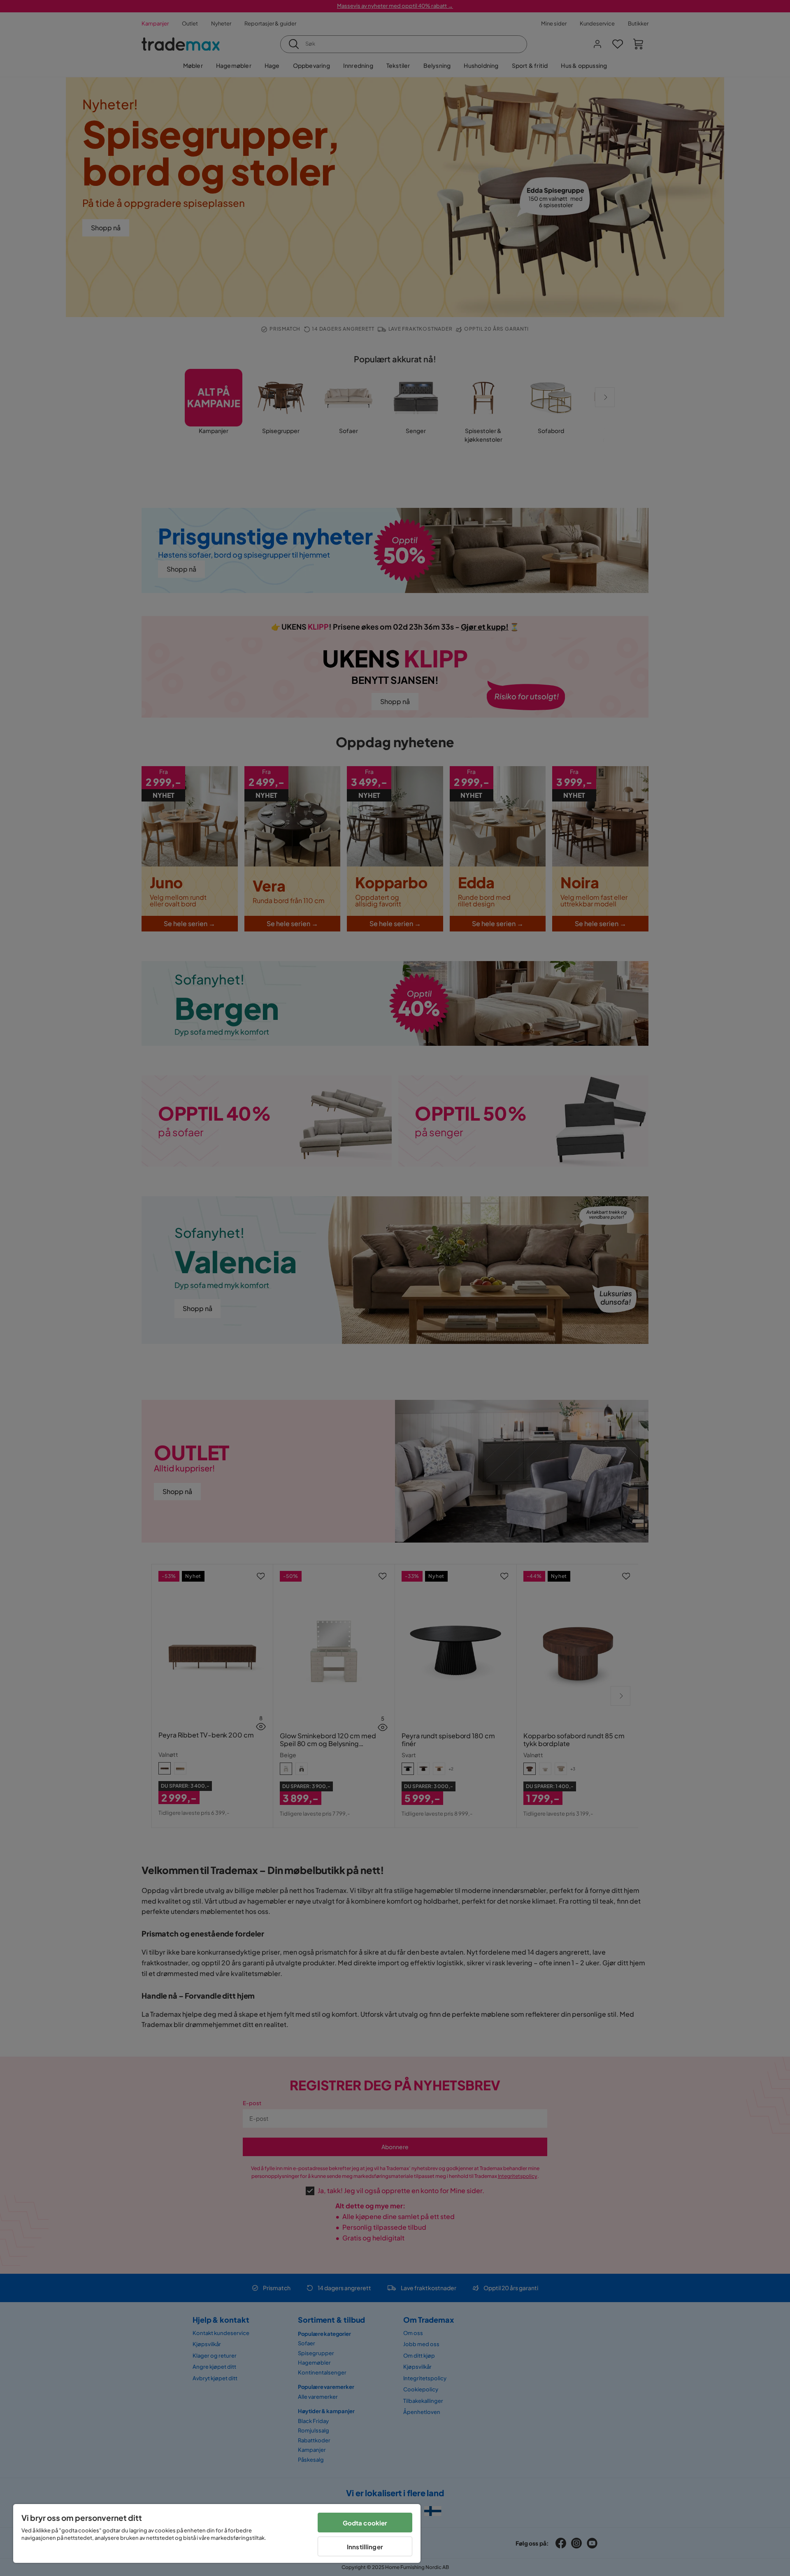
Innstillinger (365, 2547)
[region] (217, 2533)
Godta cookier (365, 2523)
